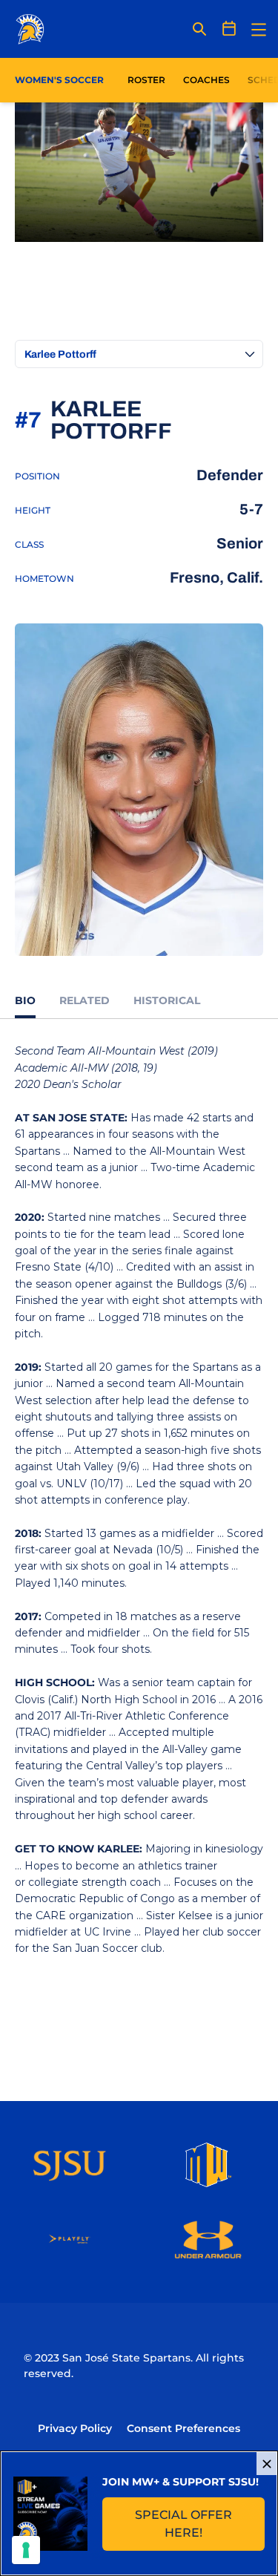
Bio (25, 1000)
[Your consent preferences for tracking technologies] (26, 2550)
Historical (167, 1000)
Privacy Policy (75, 2428)
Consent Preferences (183, 2428)
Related (85, 1000)
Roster (146, 80)
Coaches (206, 80)
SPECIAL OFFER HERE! (200, 2524)
